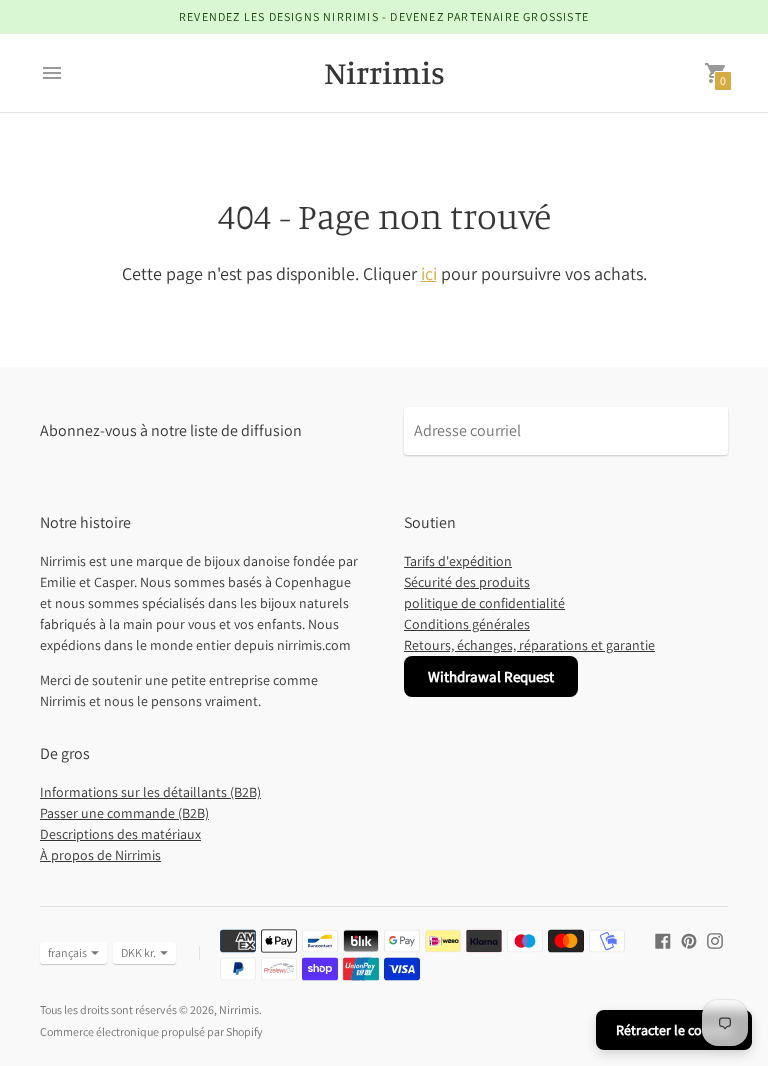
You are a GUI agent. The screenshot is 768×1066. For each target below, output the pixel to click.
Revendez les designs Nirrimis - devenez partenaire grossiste (384, 16)
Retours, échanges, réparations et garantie (529, 645)
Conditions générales (467, 624)
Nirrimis (239, 1009)
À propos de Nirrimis (100, 855)
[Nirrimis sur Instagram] (715, 939)
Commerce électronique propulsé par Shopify (151, 1031)
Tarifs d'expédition (458, 561)
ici (429, 273)
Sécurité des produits (467, 582)
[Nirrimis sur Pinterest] (689, 939)
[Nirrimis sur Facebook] (663, 939)
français (67, 952)
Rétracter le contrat (674, 1030)
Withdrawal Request (491, 676)
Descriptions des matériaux (120, 834)
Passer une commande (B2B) (124, 813)
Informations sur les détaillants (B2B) (150, 792)
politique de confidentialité (484, 603)
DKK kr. (138, 952)
